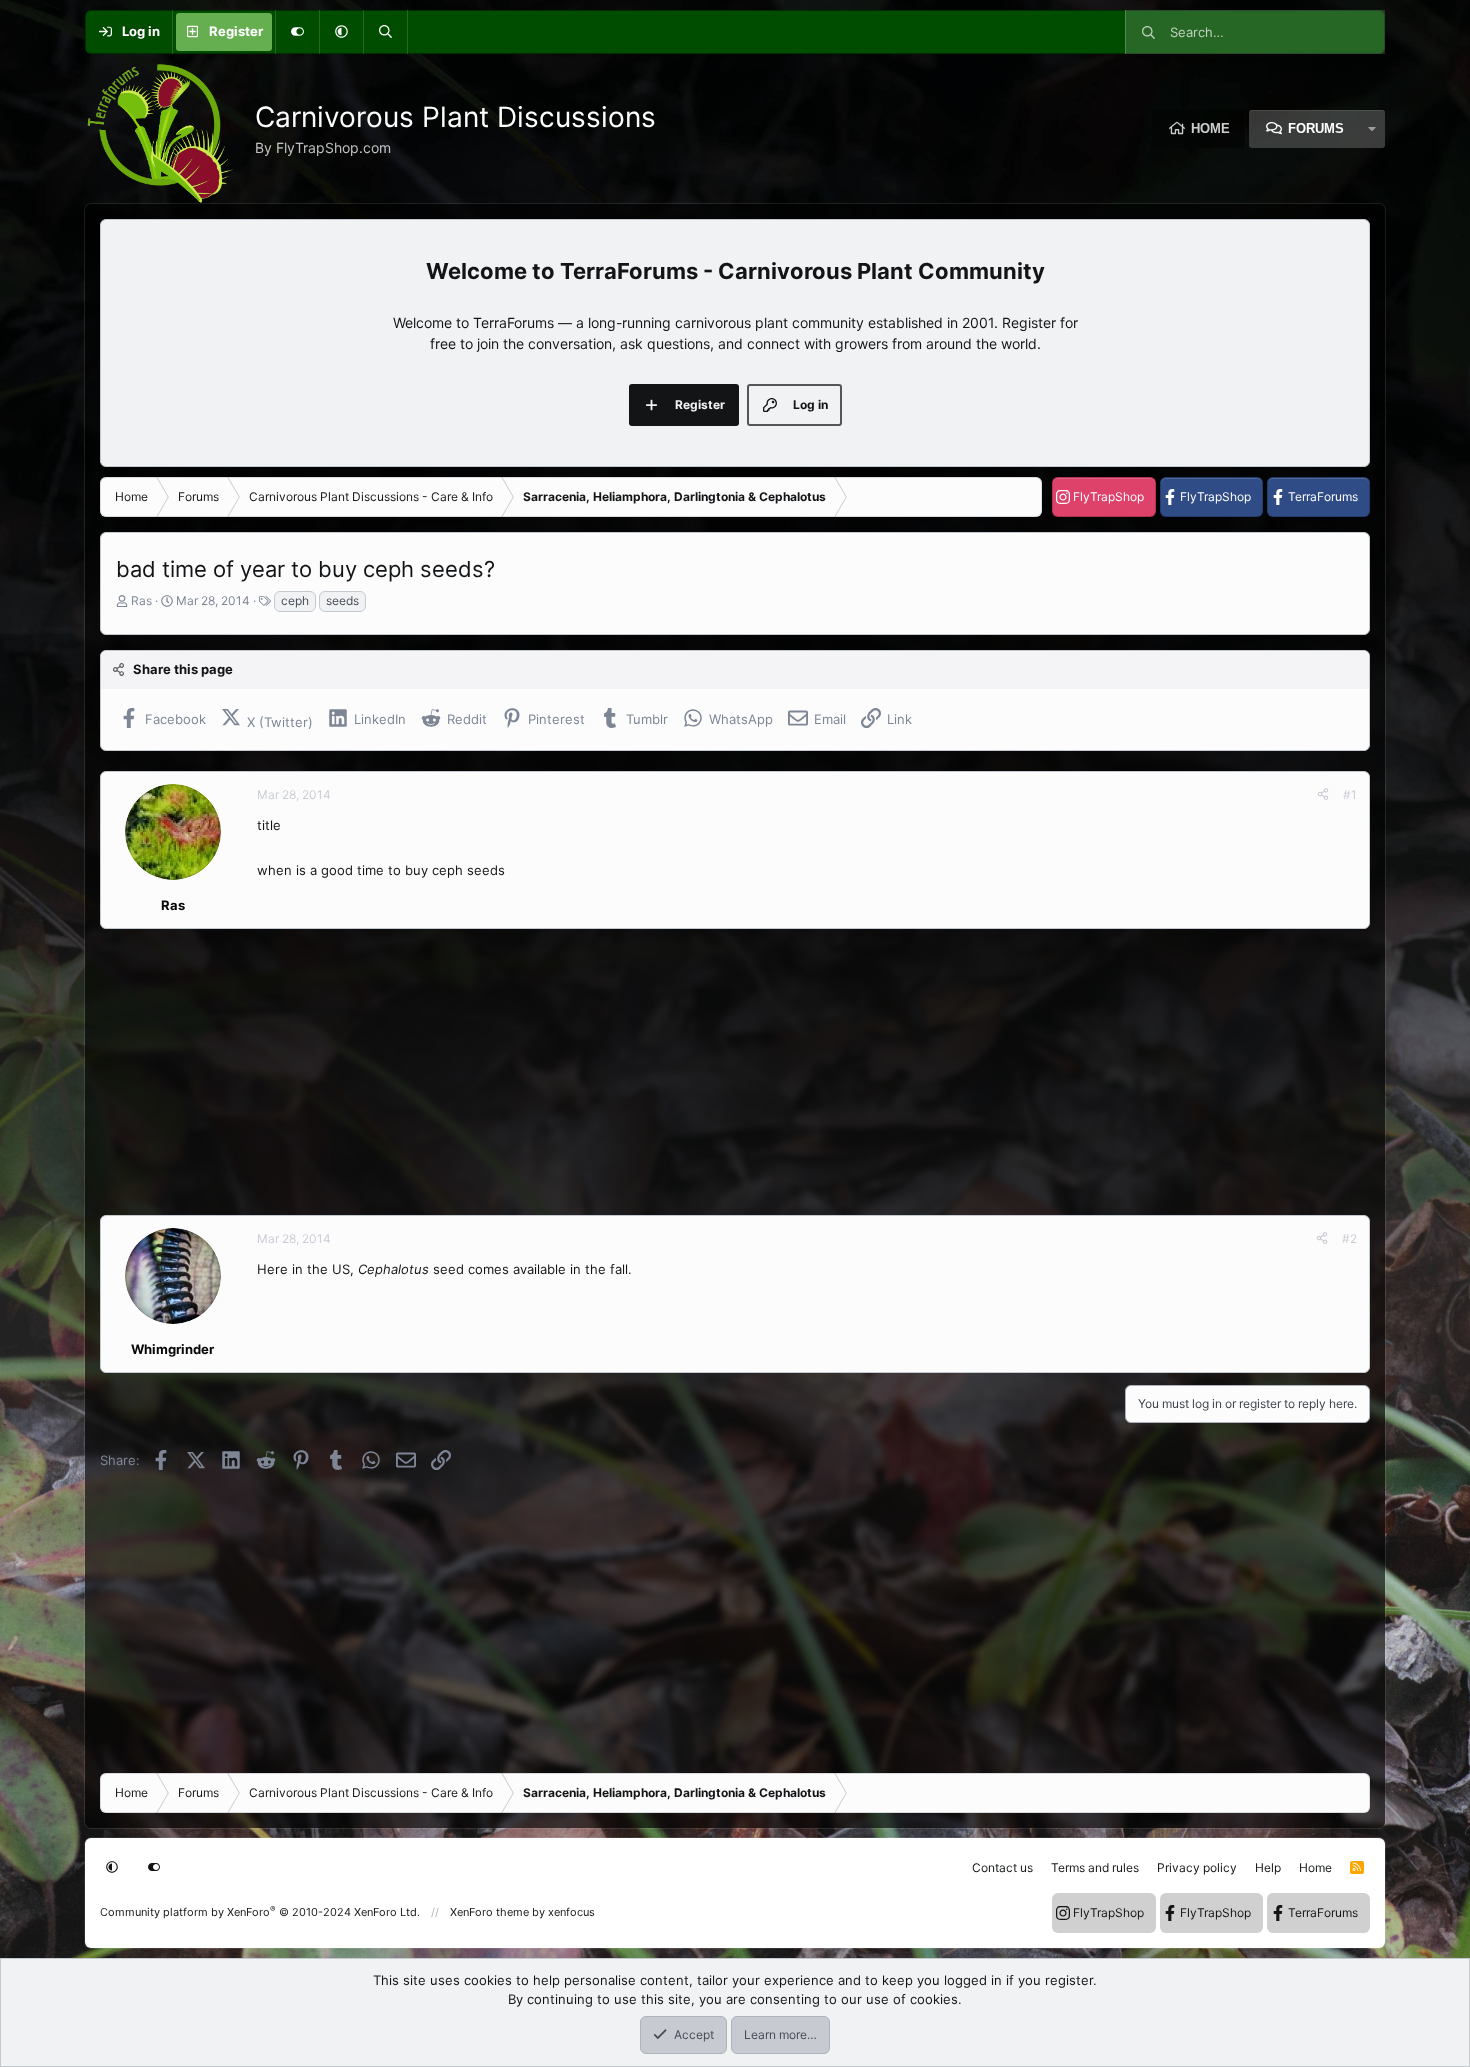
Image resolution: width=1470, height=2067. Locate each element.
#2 (1349, 1238)
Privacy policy (1197, 1867)
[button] (341, 32)
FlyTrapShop (1108, 496)
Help (1268, 1867)
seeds (342, 600)
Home (1210, 128)
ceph (295, 600)
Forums (1316, 128)
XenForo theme (489, 1912)
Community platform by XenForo (260, 1912)
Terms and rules (1095, 1867)
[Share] (1323, 795)
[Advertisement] (700, 1072)
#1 (1350, 794)
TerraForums (1323, 496)
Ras (141, 600)
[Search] (385, 32)
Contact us (1002, 1867)
